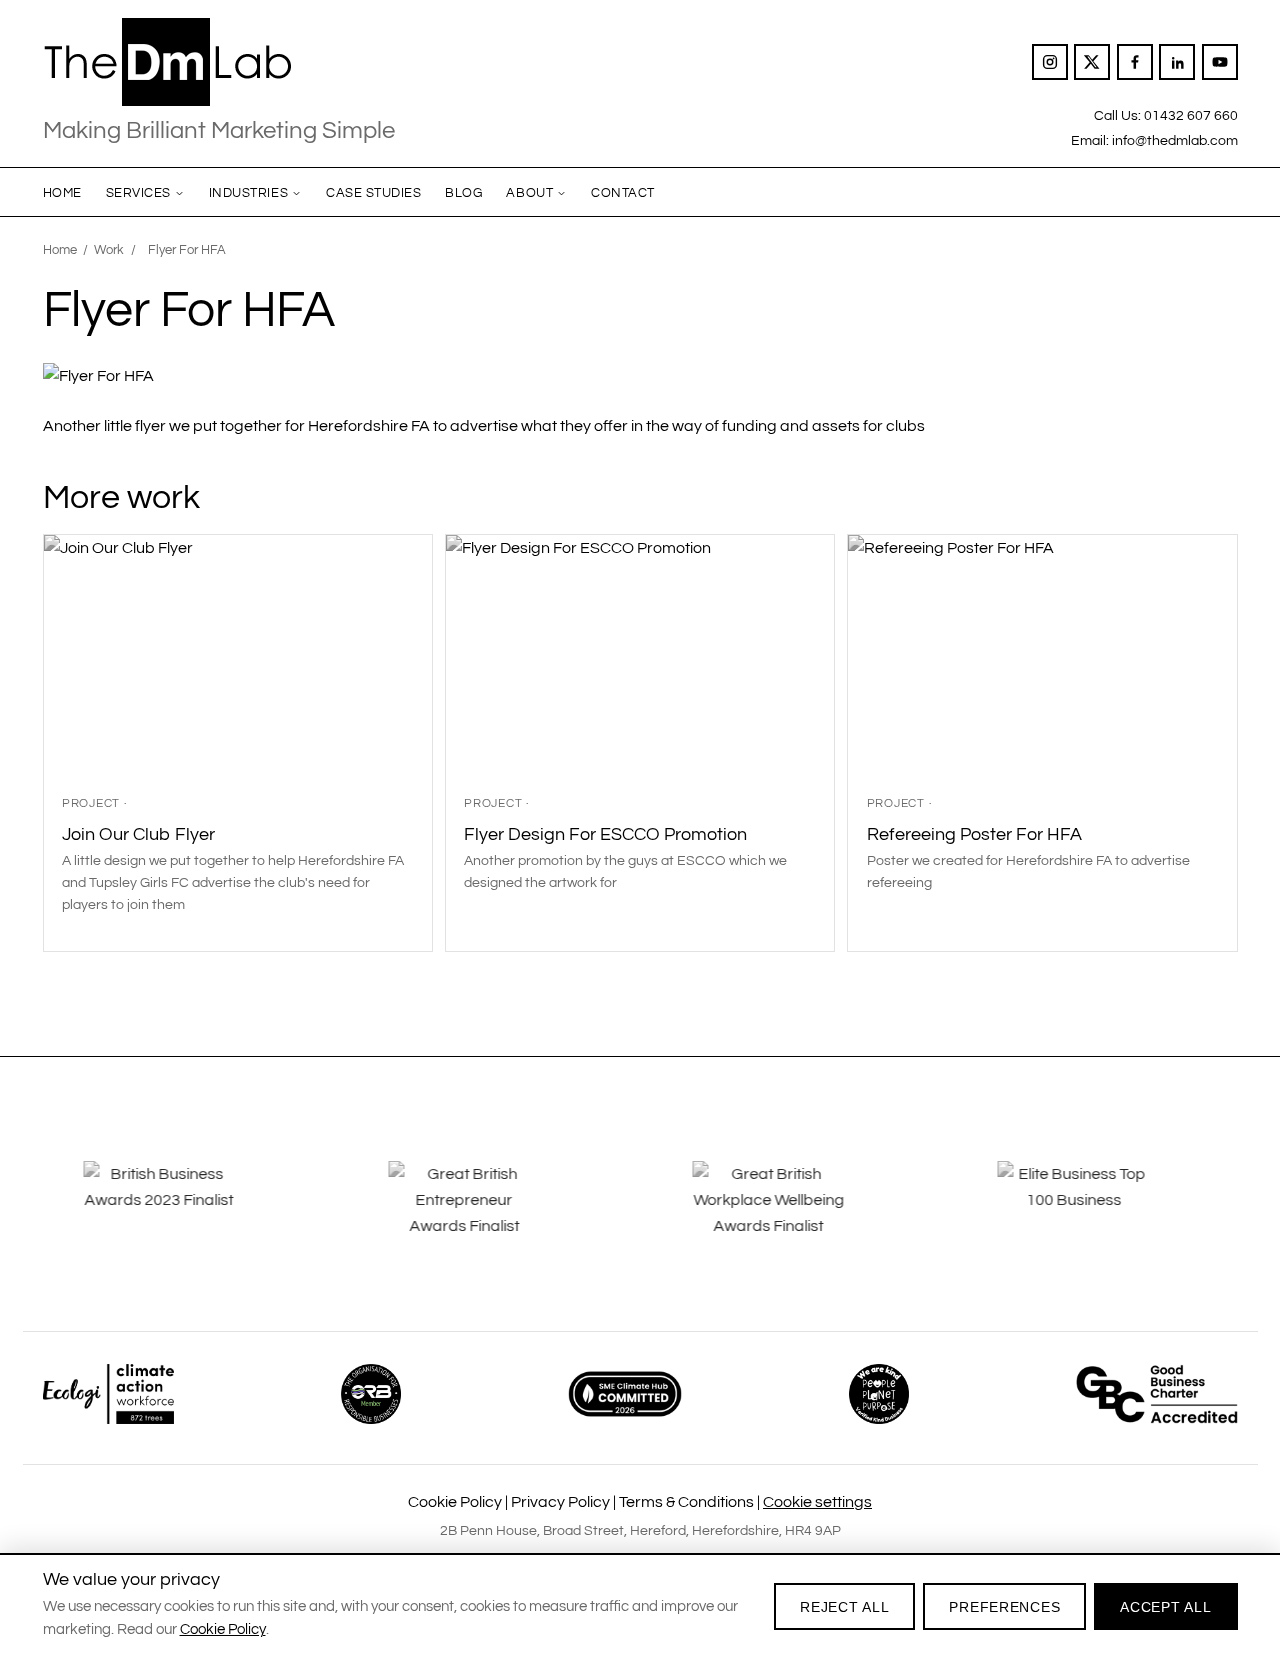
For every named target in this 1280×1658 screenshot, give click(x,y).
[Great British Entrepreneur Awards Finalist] (488, 1214)
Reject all (844, 1607)
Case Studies (373, 193)
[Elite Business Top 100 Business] (1097, 1214)
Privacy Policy (560, 1502)
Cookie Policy (455, 1502)
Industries (248, 193)
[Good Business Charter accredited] (1157, 1394)
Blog (463, 193)
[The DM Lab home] (219, 62)
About (529, 193)
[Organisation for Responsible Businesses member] (371, 1394)
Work (109, 250)
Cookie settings (817, 1502)
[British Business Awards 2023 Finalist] (183, 1214)
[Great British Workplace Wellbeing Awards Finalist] (792, 1214)
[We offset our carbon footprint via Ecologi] (108, 1394)
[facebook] (1135, 62)
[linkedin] (1177, 62)
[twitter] (1092, 62)
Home (62, 193)
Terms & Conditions (686, 1502)
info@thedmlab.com (1175, 140)
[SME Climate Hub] (625, 1394)
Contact (623, 193)
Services (138, 193)
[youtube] (1220, 62)
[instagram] (1050, 62)
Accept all (1165, 1607)
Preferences (1004, 1607)
